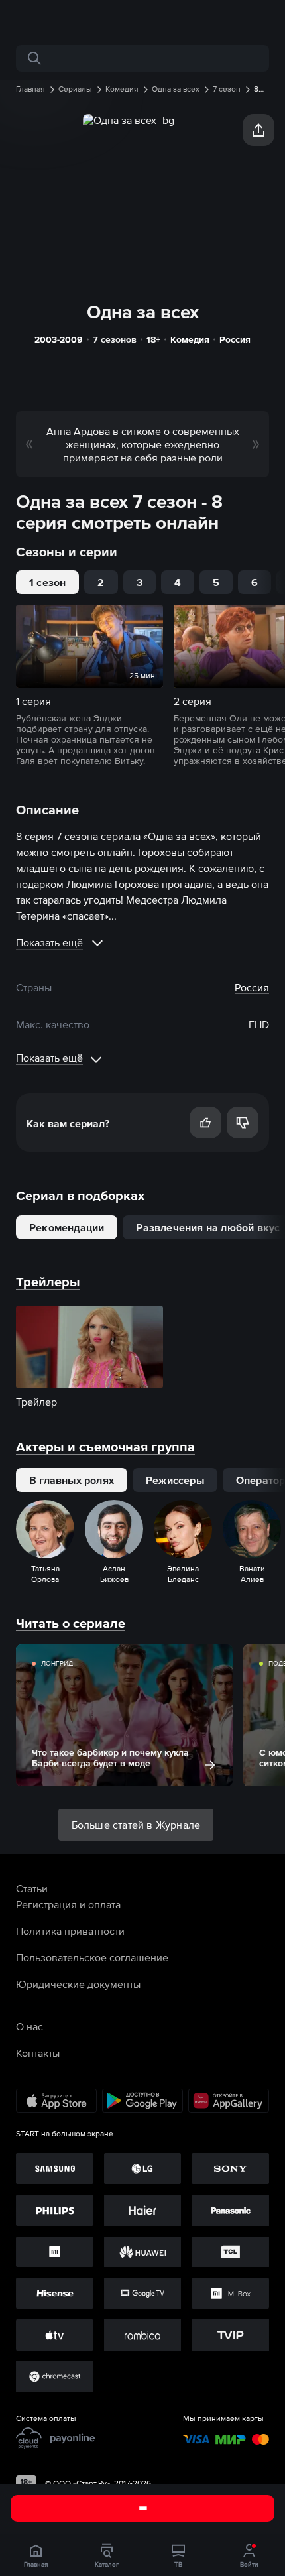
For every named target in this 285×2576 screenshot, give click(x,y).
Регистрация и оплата (68, 1904)
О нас (29, 2026)
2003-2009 (59, 339)
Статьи (32, 1888)
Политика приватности (70, 1931)
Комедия (190, 339)
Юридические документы (78, 1984)
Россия (235, 339)
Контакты (38, 2053)
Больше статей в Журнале (136, 1825)
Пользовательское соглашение (92, 1957)
